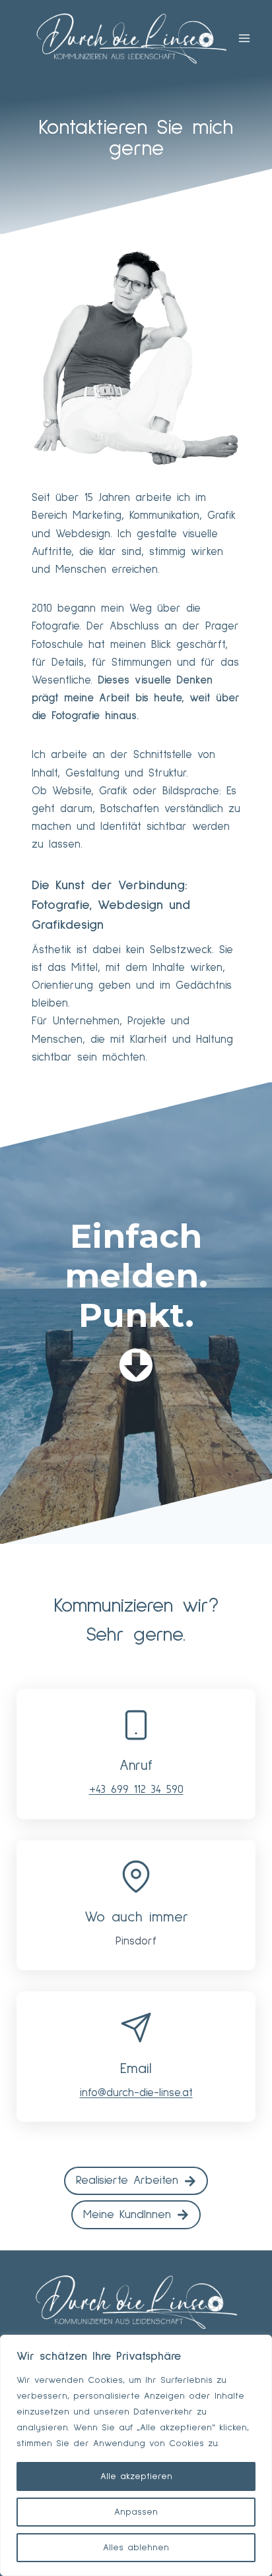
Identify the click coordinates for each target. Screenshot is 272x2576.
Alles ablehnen (136, 2548)
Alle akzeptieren (136, 2476)
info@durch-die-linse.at (136, 2093)
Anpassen (136, 2512)
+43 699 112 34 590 (136, 1790)
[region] (136, 2455)
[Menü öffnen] (244, 38)
